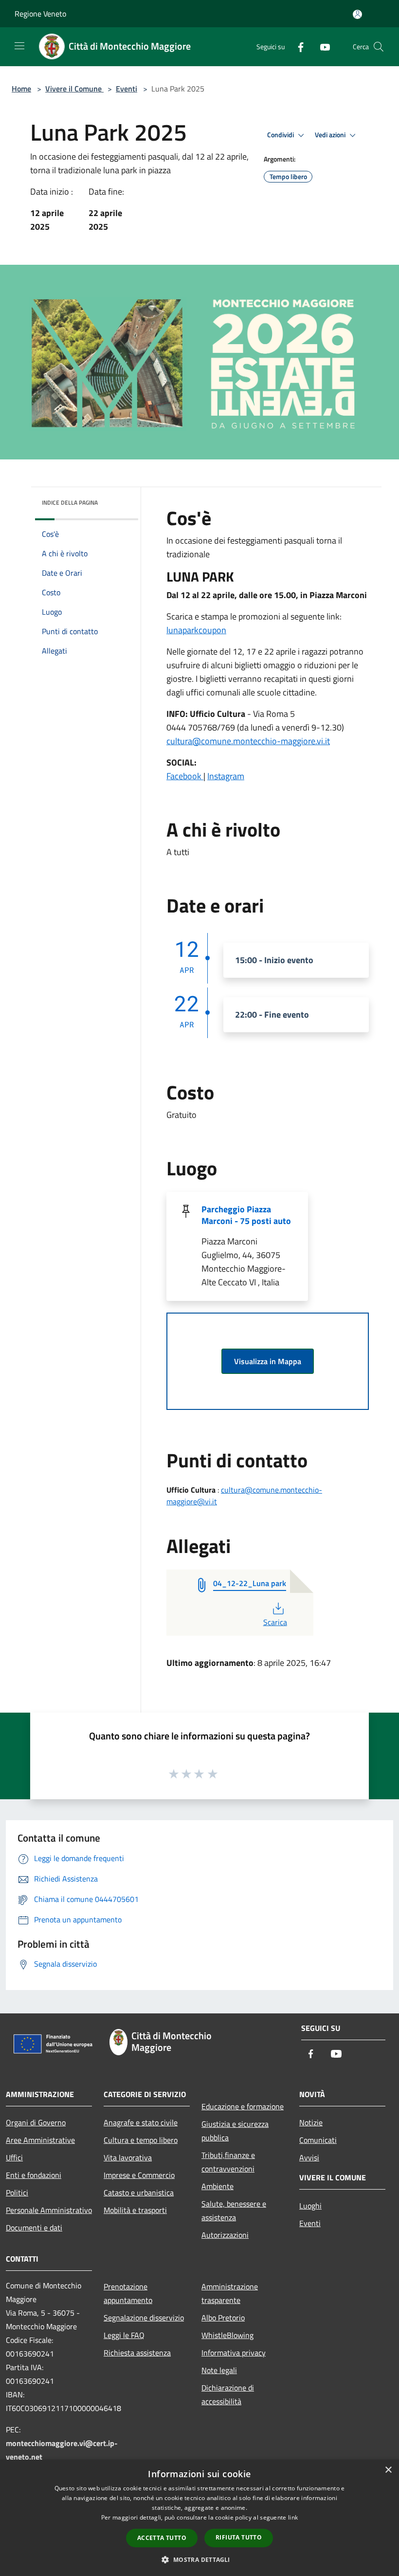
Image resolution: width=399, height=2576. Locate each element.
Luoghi (310, 2206)
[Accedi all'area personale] (357, 14)
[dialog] (199, 2518)
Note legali (219, 2370)
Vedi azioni (331, 135)
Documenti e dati (34, 2228)
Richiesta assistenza (137, 2353)
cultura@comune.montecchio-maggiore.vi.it (248, 741)
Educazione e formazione (243, 2106)
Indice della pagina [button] (70, 502)
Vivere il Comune (74, 89)
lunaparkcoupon (196, 630)
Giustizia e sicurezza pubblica (235, 2131)
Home (21, 89)
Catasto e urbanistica (139, 2192)
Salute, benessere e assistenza (234, 2211)
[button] (199, 2559)
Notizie (311, 2122)
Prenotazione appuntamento (128, 2293)
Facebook (185, 776)
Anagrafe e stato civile (141, 2122)
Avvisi (309, 2157)
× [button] (388, 2470)
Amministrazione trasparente (230, 2293)
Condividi (281, 135)
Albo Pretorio (223, 2318)
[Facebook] (297, 46)
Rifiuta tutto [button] (239, 2537)
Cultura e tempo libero (141, 2140)
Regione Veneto (40, 14)
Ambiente (218, 2186)
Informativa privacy (234, 2353)
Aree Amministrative (40, 2140)
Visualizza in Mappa (268, 1361)
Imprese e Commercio (139, 2175)
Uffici (14, 2157)
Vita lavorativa (128, 2157)
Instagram (226, 776)
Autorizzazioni (225, 2235)
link (293, 2517)
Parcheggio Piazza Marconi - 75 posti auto (246, 1215)
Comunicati (318, 2140)
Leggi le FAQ (124, 2335)
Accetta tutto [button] (162, 2538)
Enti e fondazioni (34, 2175)
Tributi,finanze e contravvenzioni (228, 2162)
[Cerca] (379, 47)
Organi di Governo (36, 2122)
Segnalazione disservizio (144, 2318)
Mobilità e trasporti (135, 2210)
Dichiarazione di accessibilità (228, 2394)
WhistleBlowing (227, 2335)
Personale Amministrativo (49, 2210)
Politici (17, 2192)
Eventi (127, 89)
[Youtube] (321, 46)
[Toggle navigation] (19, 46)
